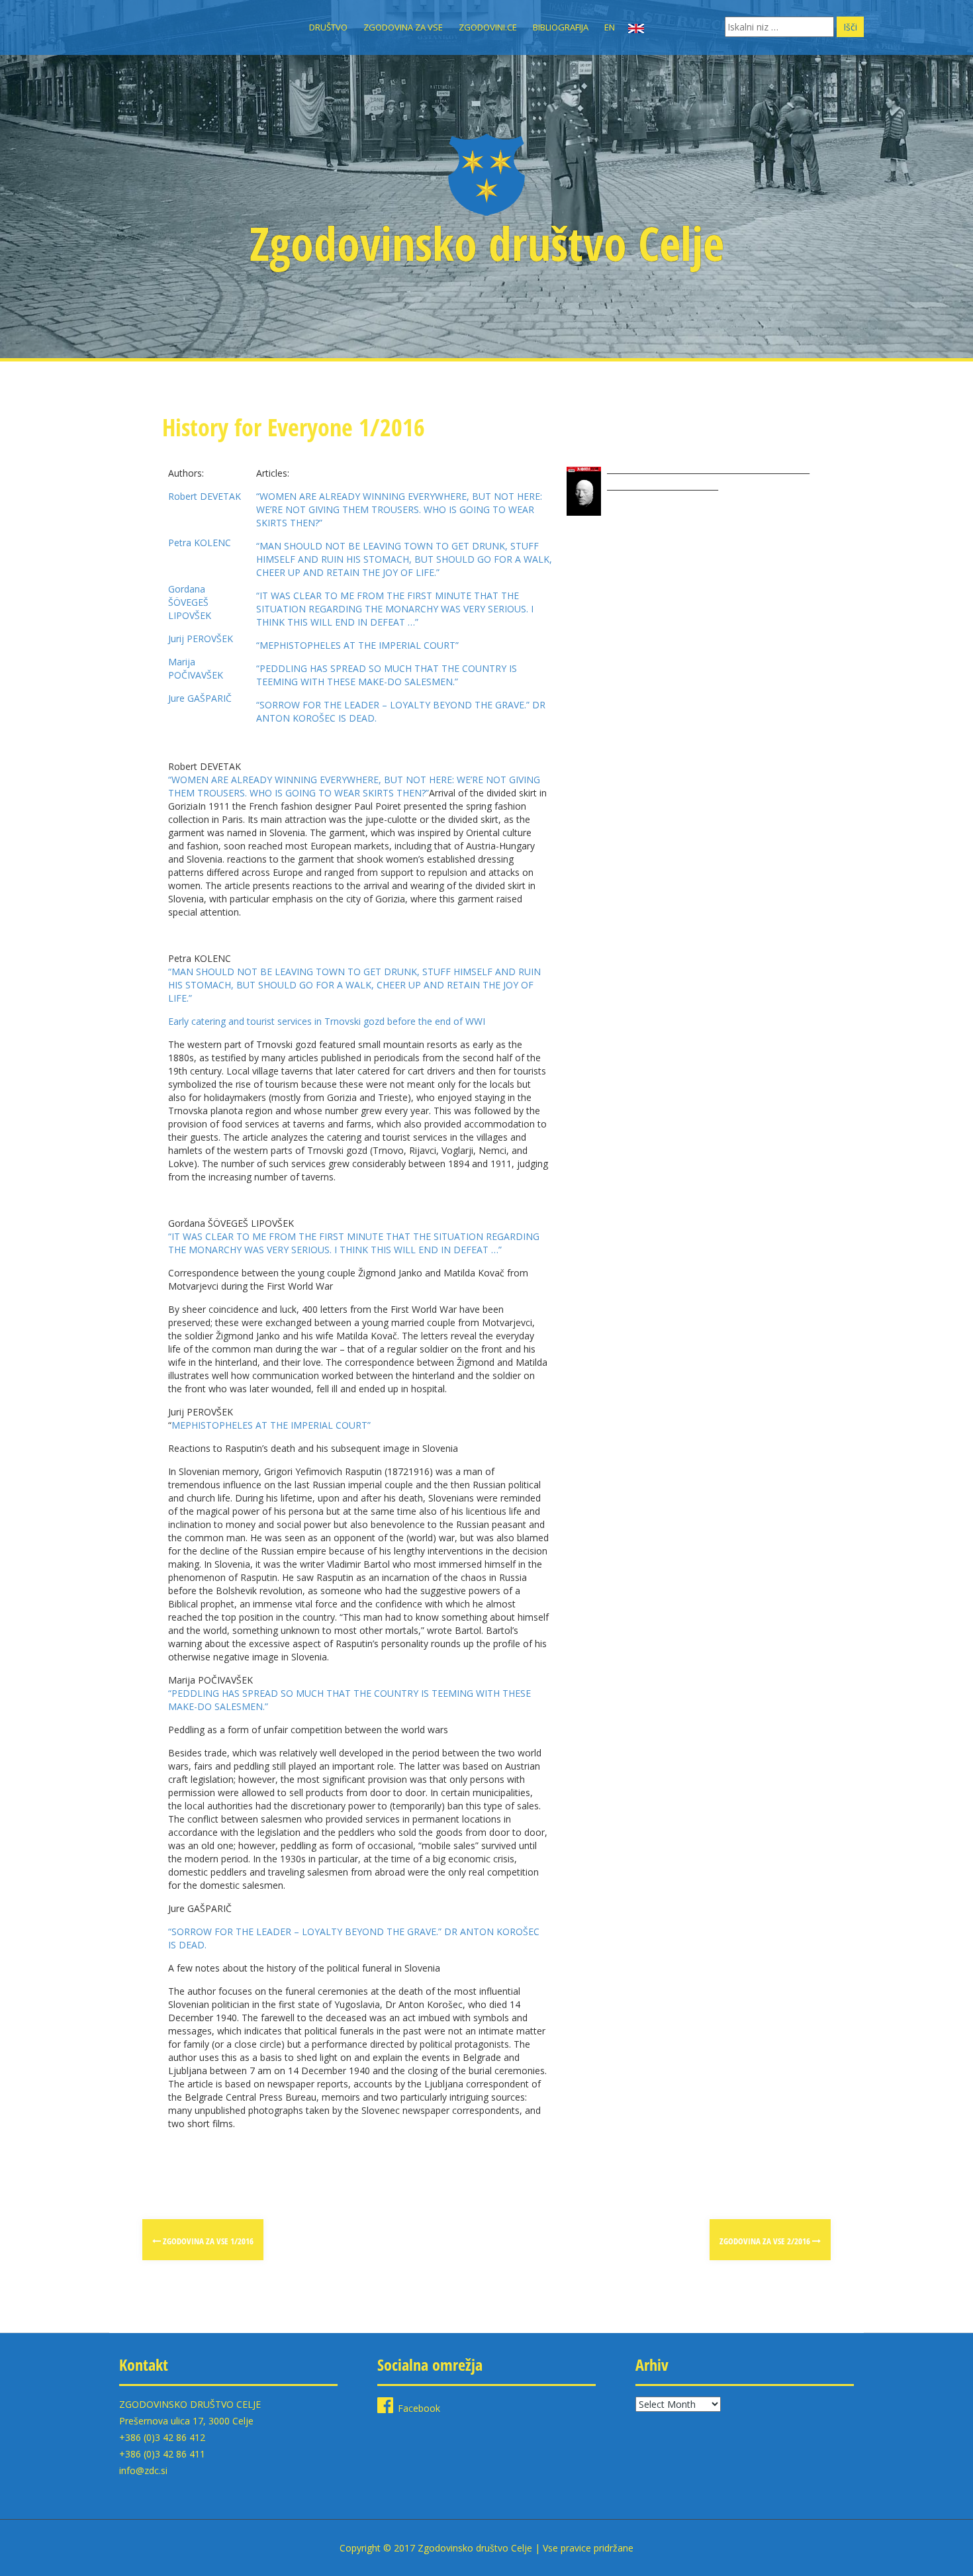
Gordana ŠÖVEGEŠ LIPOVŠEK (190, 602)
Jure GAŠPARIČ (200, 698)
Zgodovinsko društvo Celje (487, 243)
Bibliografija (561, 27)
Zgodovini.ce (488, 27)
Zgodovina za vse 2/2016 (766, 2241)
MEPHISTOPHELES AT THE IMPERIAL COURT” (271, 1425)
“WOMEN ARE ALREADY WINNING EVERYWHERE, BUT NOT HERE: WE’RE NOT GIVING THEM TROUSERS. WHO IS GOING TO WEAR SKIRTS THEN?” (399, 509)
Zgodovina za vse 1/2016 (207, 2241)
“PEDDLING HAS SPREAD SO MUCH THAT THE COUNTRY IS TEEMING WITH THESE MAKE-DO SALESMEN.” (387, 675)
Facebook (419, 2408)
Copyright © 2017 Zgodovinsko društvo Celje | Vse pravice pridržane (486, 2548)
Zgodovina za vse (403, 27)
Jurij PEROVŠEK (201, 639)
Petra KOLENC (200, 543)
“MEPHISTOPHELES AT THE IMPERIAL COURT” (357, 645)
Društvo (328, 27)
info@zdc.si (143, 2470)
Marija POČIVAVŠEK (196, 668)
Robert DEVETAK (205, 496)
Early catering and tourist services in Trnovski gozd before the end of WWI (327, 1021)
